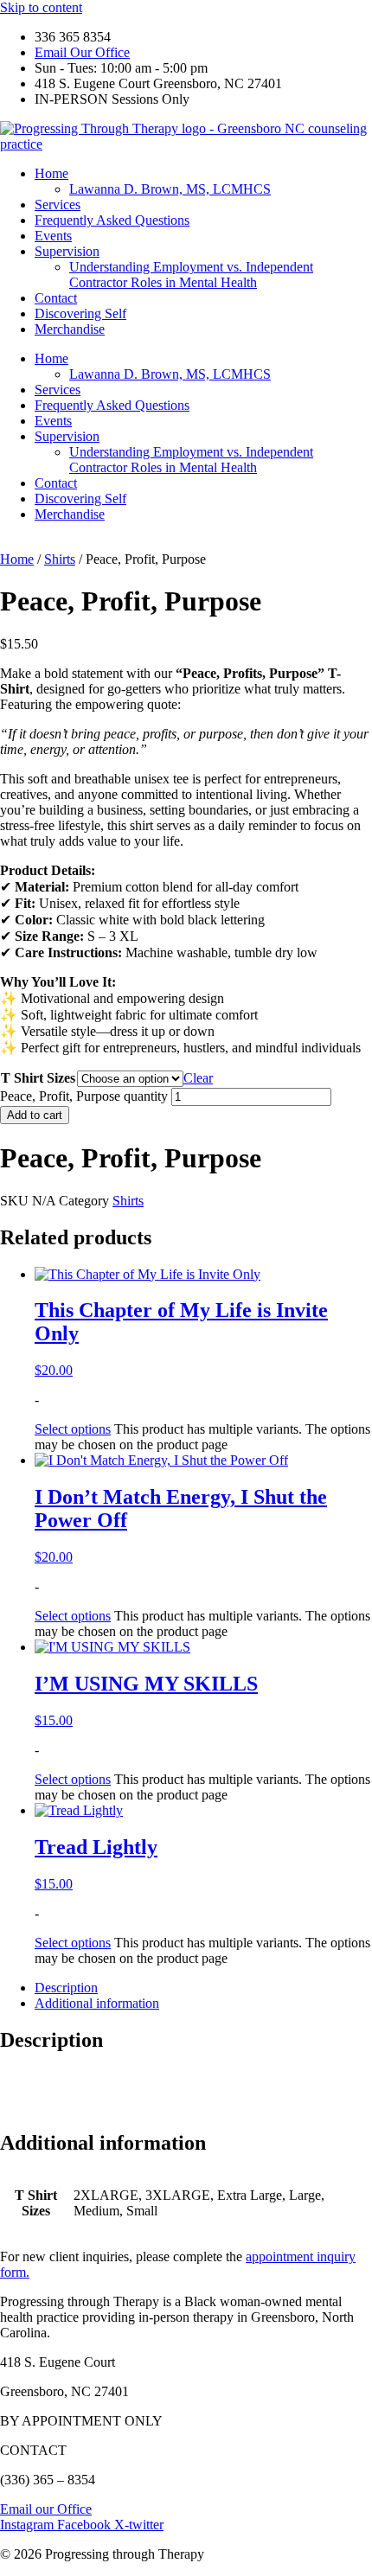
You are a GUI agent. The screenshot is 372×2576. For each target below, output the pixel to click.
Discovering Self (80, 313)
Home (51, 173)
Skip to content (41, 7)
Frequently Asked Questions (112, 220)
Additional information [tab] (97, 2003)
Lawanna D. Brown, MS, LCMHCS (170, 189)
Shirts (60, 559)
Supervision (67, 251)
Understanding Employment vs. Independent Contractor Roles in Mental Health (191, 275)
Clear (198, 1078)
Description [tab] (66, 1988)
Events (53, 236)
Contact (56, 298)
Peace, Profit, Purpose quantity (84, 1096)
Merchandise (70, 329)
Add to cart (35, 1115)
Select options (73, 1429)
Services (58, 205)
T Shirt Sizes (38, 1078)
